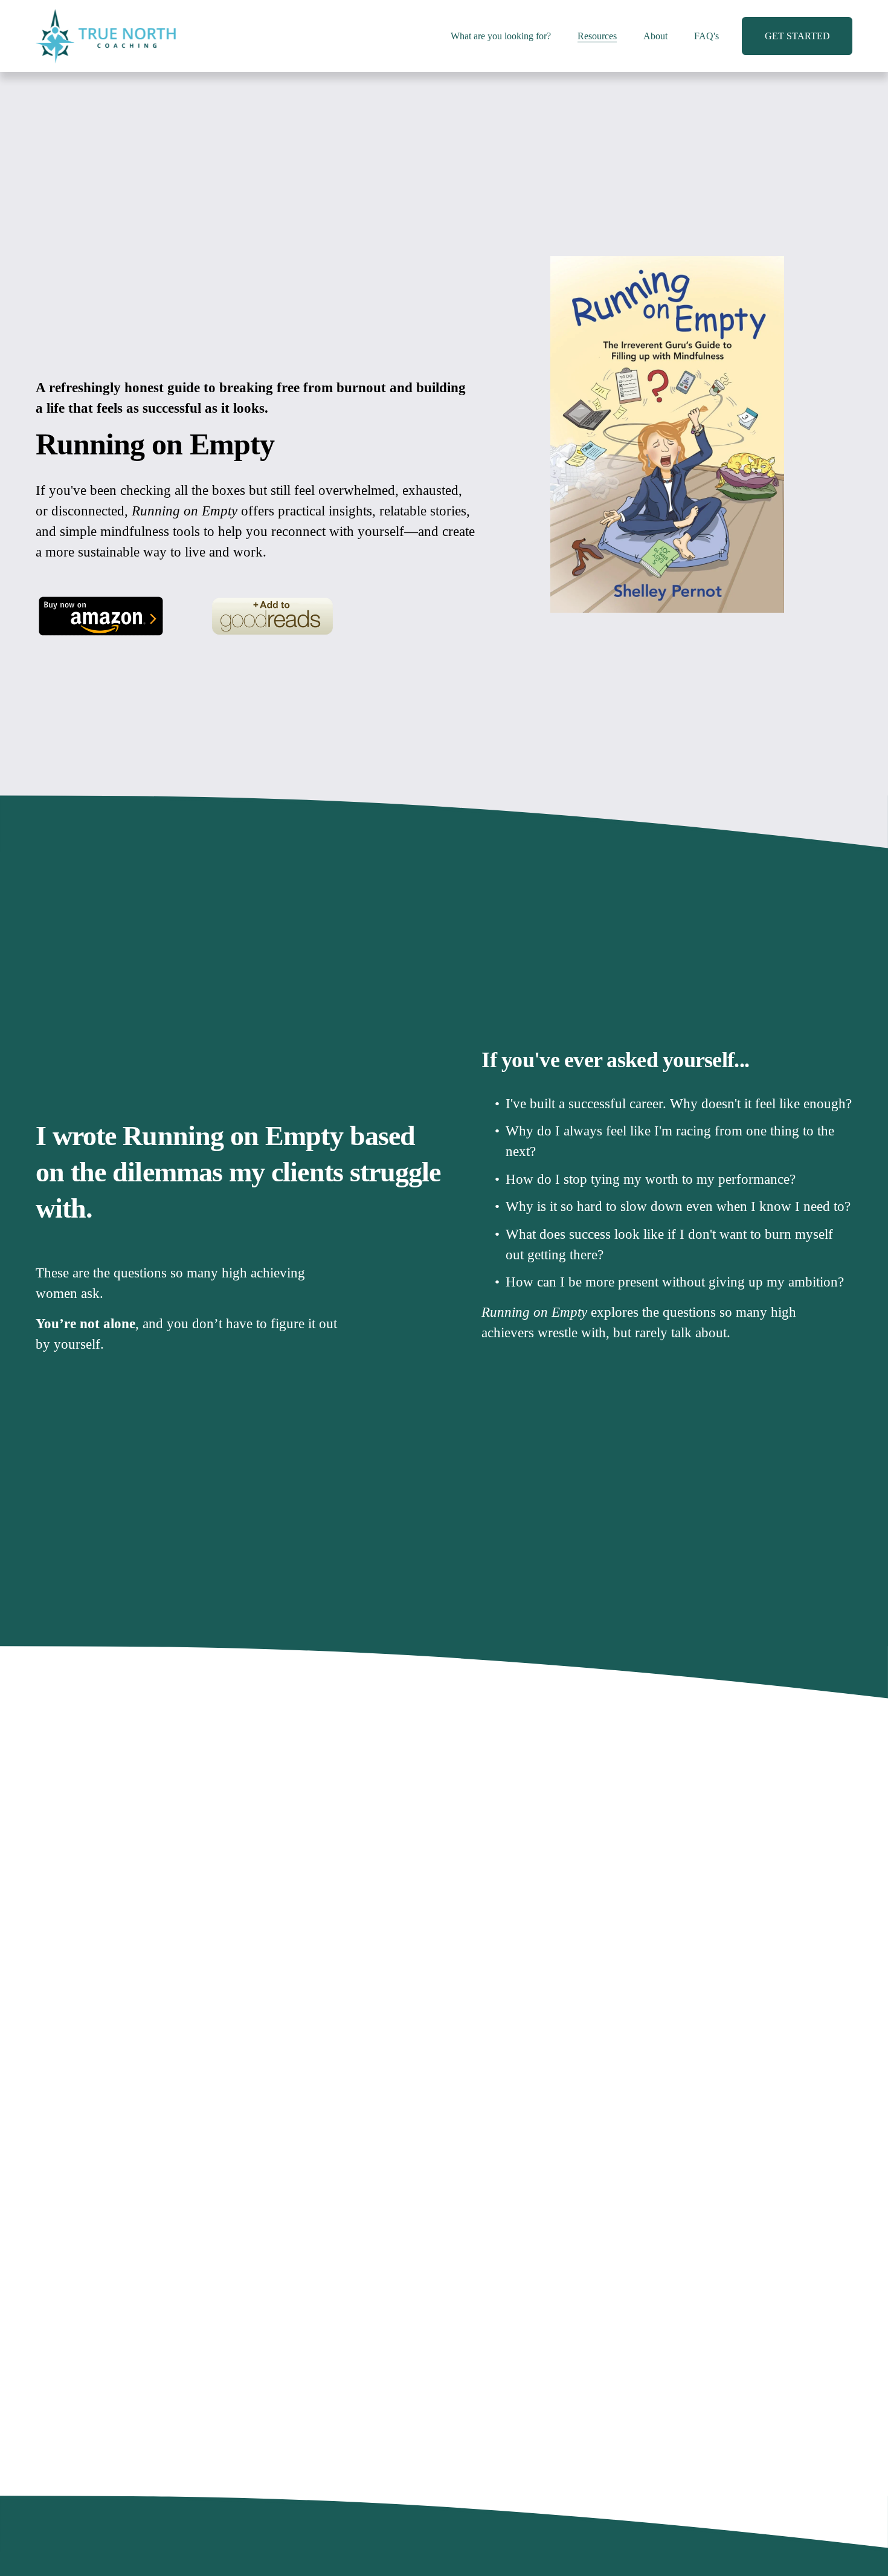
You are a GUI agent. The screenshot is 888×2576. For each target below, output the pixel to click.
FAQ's (706, 36)
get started (797, 36)
